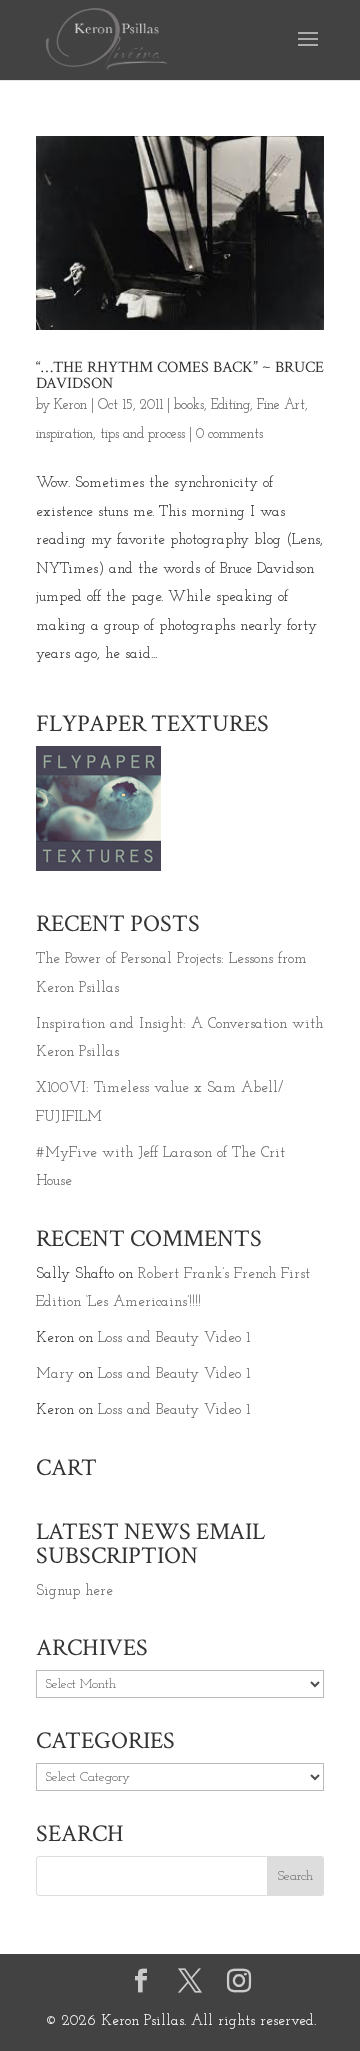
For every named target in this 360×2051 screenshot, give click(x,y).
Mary (55, 1374)
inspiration (64, 434)
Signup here (74, 1591)
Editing (230, 405)
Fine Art (281, 405)
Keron (70, 405)
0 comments (229, 434)
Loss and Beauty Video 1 (174, 1338)
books (189, 405)
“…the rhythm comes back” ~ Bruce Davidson (180, 375)
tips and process (142, 434)
